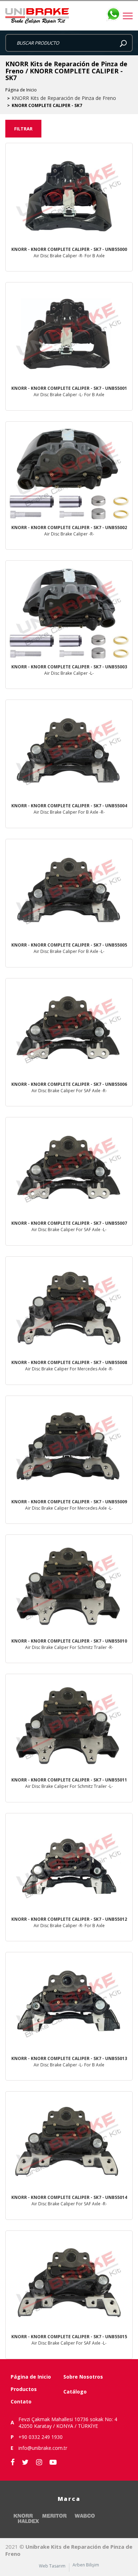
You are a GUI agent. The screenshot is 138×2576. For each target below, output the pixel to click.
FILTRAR (23, 129)
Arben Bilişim (86, 2565)
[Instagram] (39, 2462)
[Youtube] (53, 2462)
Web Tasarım (52, 2566)
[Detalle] (69, 207)
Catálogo (75, 2392)
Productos (24, 2389)
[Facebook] (13, 2462)
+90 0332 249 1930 (41, 2437)
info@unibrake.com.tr (43, 2448)
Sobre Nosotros (83, 2377)
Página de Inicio (21, 90)
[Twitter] (25, 2462)
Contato (21, 2401)
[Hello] (113, 1283)
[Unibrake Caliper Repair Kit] (69, 16)
